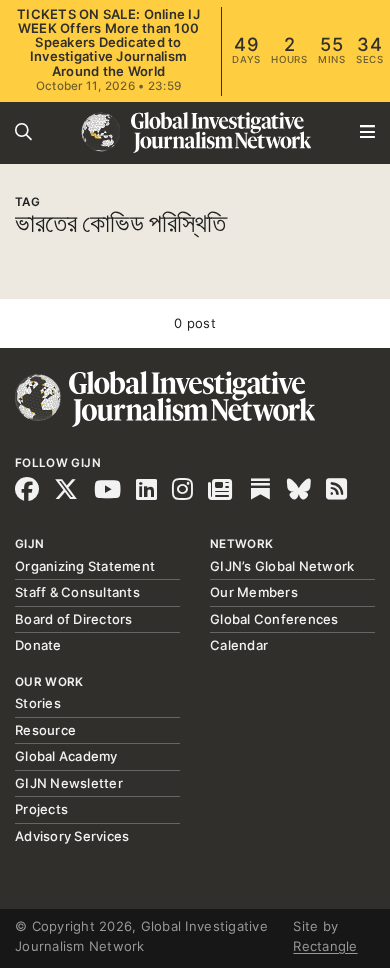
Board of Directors (74, 619)
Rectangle (325, 946)
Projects (41, 809)
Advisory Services (72, 836)
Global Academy (66, 756)
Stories (38, 703)
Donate (38, 645)
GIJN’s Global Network (282, 566)
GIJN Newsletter (69, 783)
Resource (45, 730)
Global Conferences (274, 619)
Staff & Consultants (77, 592)
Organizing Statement (85, 566)
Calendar (239, 645)
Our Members (254, 592)
